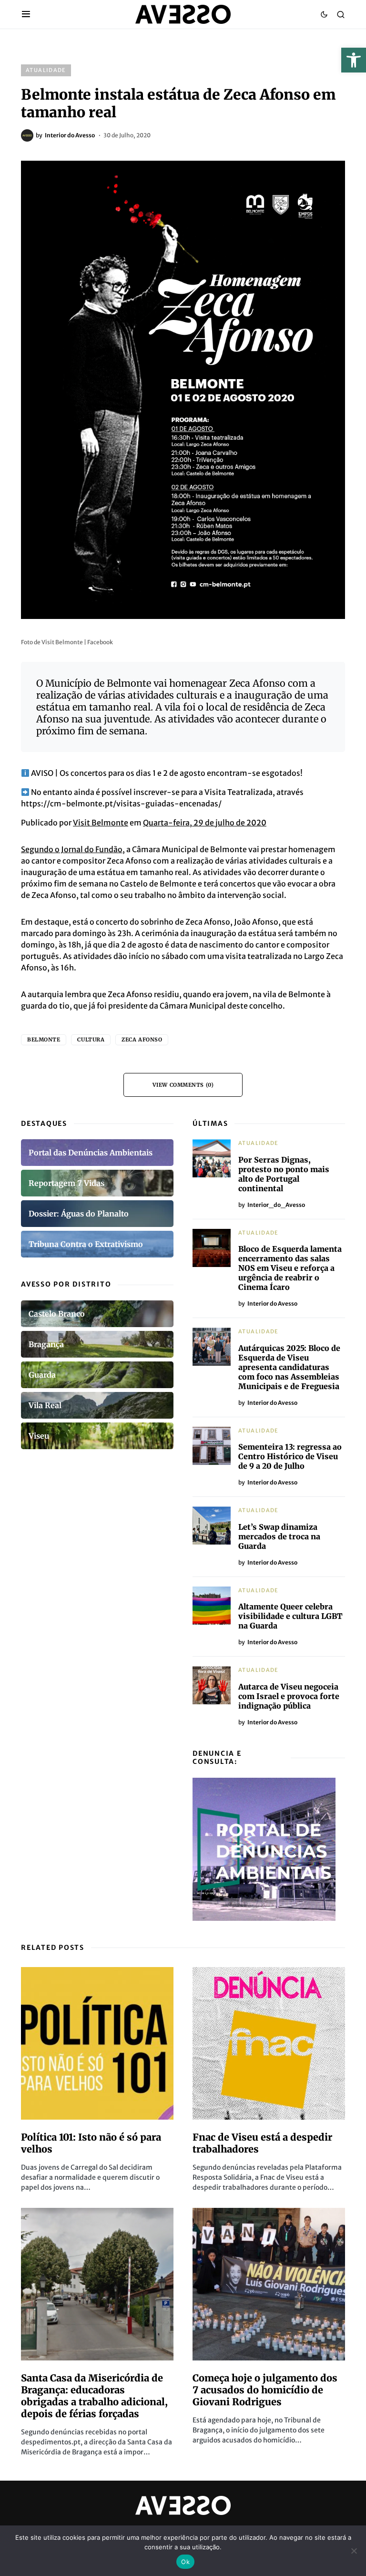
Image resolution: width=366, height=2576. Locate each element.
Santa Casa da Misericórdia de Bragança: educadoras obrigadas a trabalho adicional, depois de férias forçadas (94, 2396)
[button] (354, 60)
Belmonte (44, 1040)
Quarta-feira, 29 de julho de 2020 (205, 823)
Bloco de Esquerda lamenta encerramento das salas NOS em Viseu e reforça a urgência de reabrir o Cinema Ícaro (290, 1268)
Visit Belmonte (101, 823)
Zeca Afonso (142, 1040)
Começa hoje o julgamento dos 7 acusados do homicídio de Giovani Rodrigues (265, 2390)
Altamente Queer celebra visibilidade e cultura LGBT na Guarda (290, 1616)
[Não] (354, 2551)
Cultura (91, 1040)
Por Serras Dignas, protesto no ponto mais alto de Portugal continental (284, 1174)
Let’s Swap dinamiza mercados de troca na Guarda (279, 1536)
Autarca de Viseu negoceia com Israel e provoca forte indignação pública (289, 1696)
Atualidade (46, 70)
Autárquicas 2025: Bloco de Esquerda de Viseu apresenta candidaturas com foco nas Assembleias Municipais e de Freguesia (289, 1367)
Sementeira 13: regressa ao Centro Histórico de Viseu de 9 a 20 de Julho (290, 1456)
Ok (185, 2562)
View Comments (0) (183, 1085)
